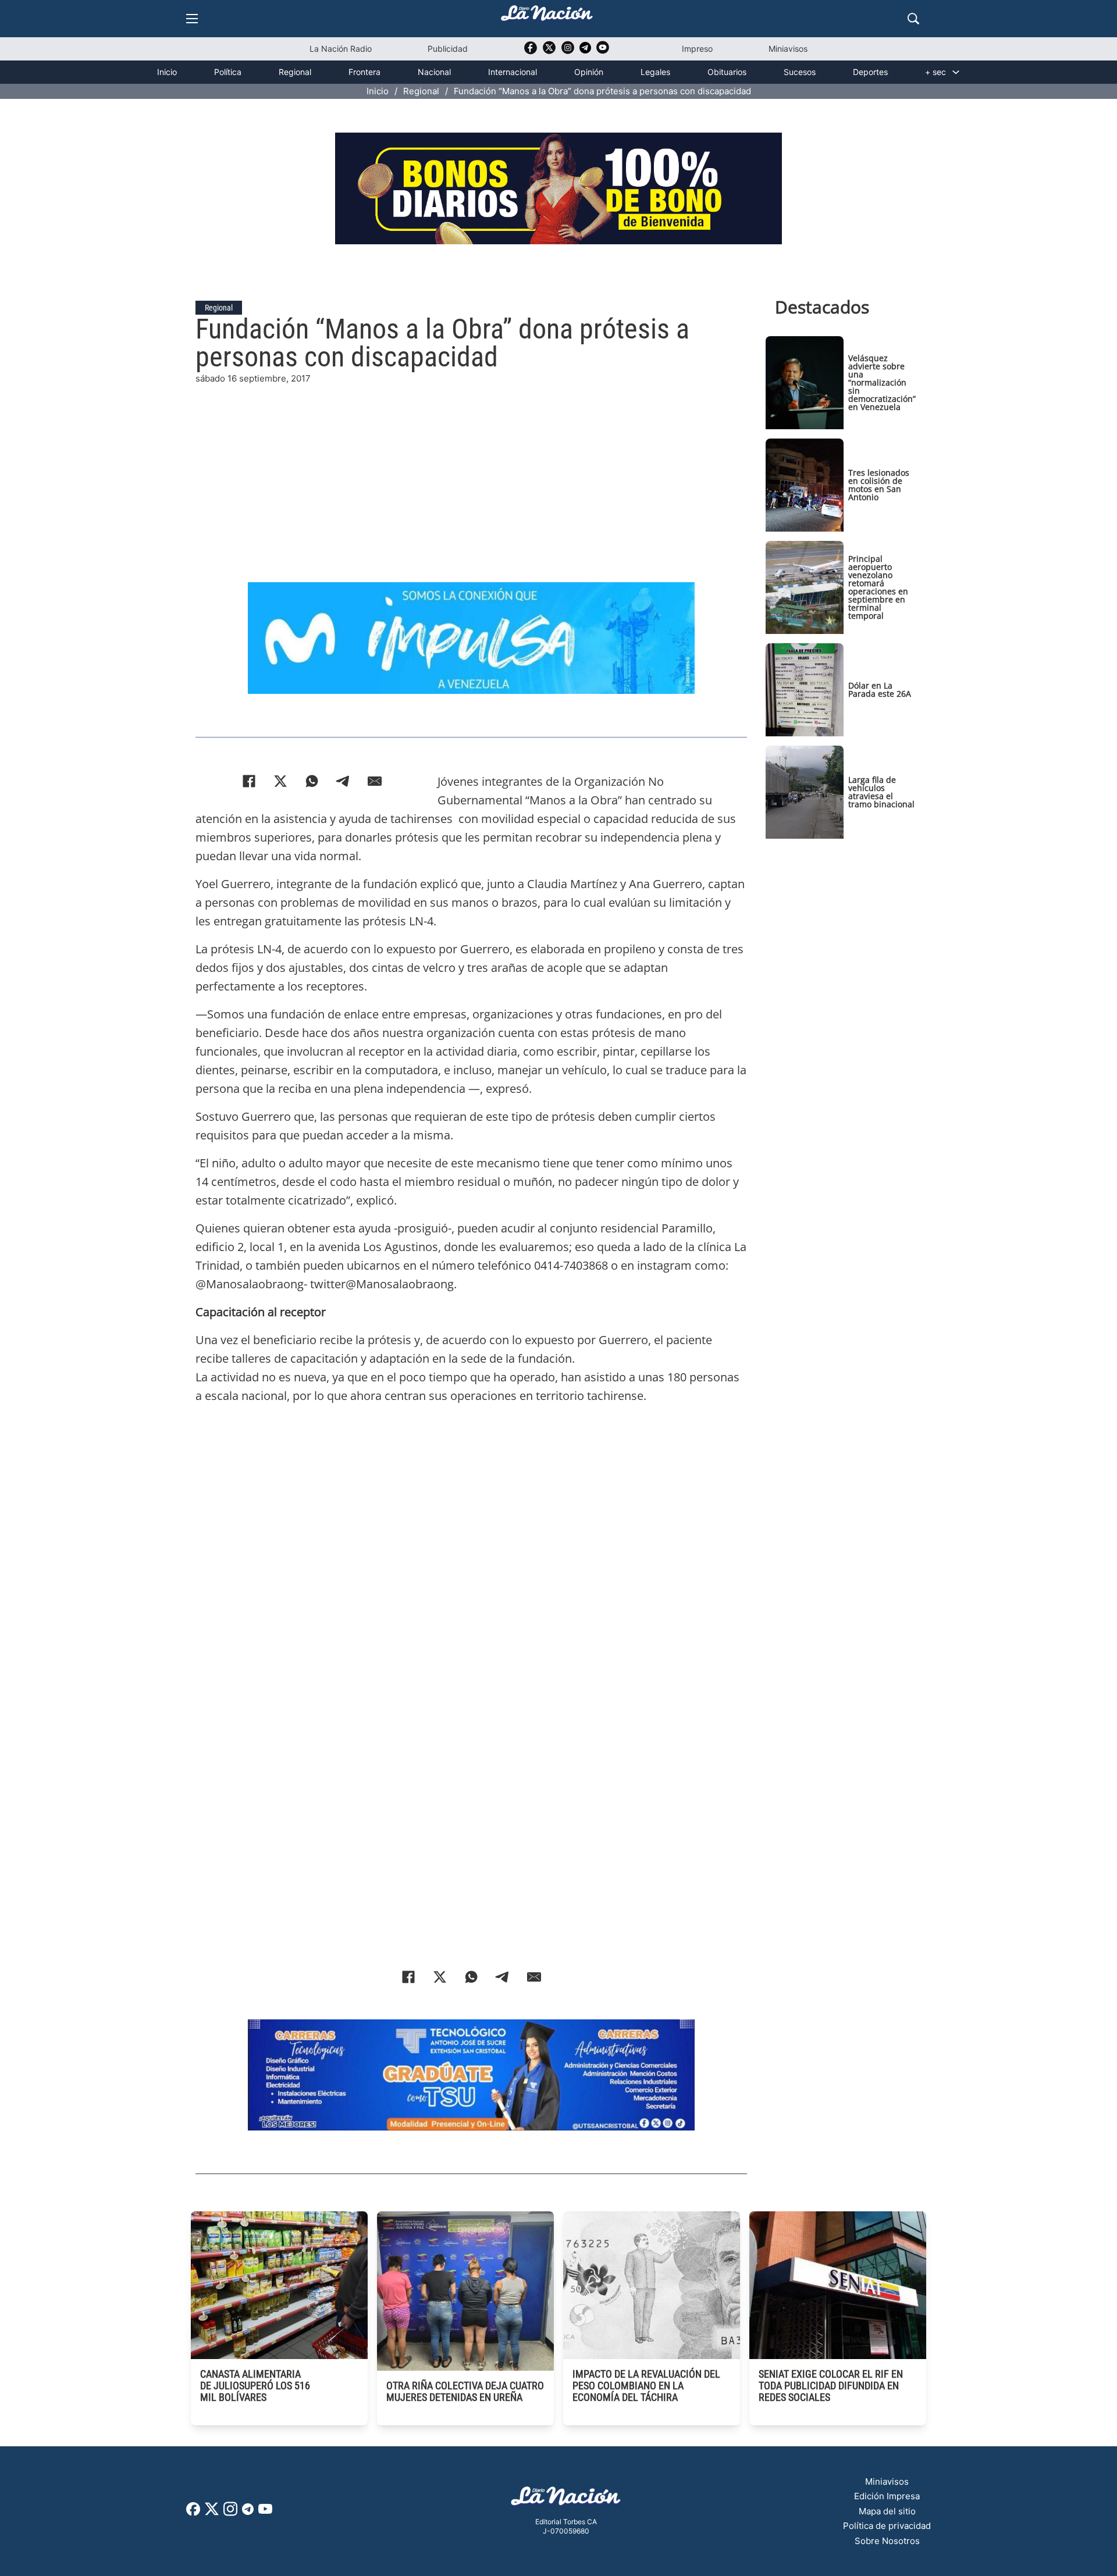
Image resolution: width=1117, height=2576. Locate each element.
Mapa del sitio (887, 2511)
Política (228, 72)
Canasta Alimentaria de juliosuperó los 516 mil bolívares (255, 2386)
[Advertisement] (471, 467)
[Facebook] (249, 781)
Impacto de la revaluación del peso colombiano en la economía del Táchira (646, 2386)
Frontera (364, 72)
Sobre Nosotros (887, 2541)
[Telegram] (343, 781)
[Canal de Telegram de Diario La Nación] (585, 51)
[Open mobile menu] (192, 19)
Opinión (589, 72)
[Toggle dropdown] (956, 72)
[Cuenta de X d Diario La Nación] (212, 2513)
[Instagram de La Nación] (568, 51)
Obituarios (727, 72)
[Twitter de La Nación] (549, 51)
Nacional (434, 72)
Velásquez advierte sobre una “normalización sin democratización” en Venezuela (882, 382)
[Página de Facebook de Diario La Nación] (193, 2512)
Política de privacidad (887, 2526)
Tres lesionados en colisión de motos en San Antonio (879, 485)
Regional (295, 72)
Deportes (870, 72)
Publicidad (448, 49)
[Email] (375, 781)
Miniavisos (788, 49)
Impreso (697, 49)
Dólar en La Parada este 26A (880, 690)
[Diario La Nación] (547, 17)
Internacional (513, 72)
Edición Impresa (887, 2496)
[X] (280, 781)
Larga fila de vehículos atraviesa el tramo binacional (881, 792)
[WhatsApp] (312, 781)
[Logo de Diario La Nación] (566, 2500)
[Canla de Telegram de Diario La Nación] (248, 2512)
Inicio (167, 72)
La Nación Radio (341, 49)
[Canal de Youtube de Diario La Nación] (603, 51)
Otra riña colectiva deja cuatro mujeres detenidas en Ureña (465, 2391)
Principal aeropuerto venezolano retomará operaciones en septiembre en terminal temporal (878, 587)
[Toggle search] (913, 19)
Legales (655, 72)
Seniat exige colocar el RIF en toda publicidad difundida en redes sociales (831, 2386)
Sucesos (800, 72)
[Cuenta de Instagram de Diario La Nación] (230, 2513)
